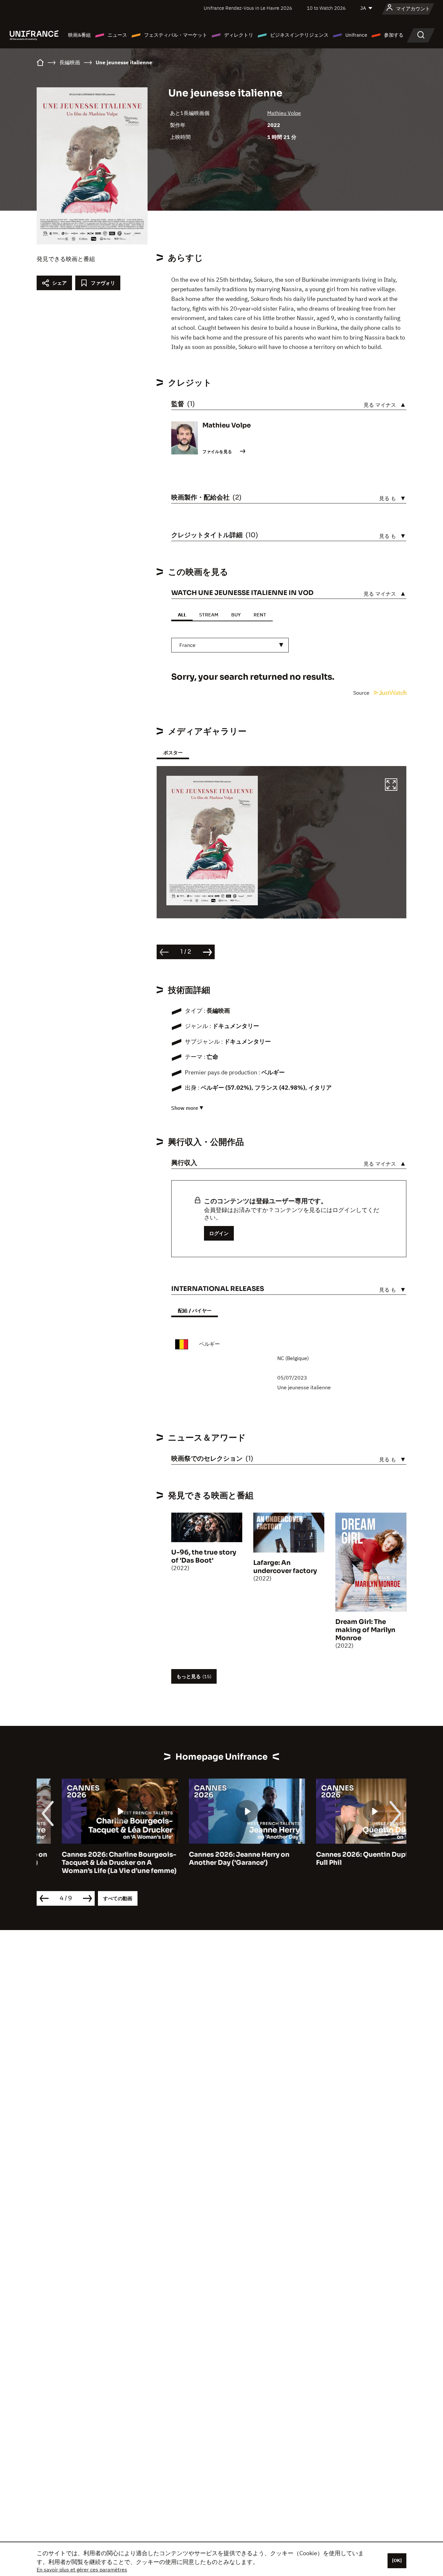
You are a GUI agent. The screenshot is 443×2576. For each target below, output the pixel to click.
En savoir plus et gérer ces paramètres (82, 2570)
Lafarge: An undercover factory (285, 1567)
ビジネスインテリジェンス (299, 35)
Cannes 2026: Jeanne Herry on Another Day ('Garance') (214, 1859)
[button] (391, 786)
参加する (394, 35)
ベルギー (210, 1344)
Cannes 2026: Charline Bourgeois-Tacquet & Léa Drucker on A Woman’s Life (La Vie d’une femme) (94, 1863)
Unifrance (356, 35)
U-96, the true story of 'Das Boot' (204, 1556)
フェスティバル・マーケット (176, 35)
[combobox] (230, 645)
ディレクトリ (239, 35)
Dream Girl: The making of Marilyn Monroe (365, 1630)
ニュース (117, 35)
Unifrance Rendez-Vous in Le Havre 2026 (248, 8)
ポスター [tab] (173, 753)
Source (362, 693)
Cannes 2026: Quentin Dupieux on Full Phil (348, 1859)
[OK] (397, 2560)
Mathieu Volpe (284, 113)
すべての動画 (118, 1898)
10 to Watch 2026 (326, 8)
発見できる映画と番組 (66, 259)
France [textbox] (187, 645)
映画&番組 (79, 35)
